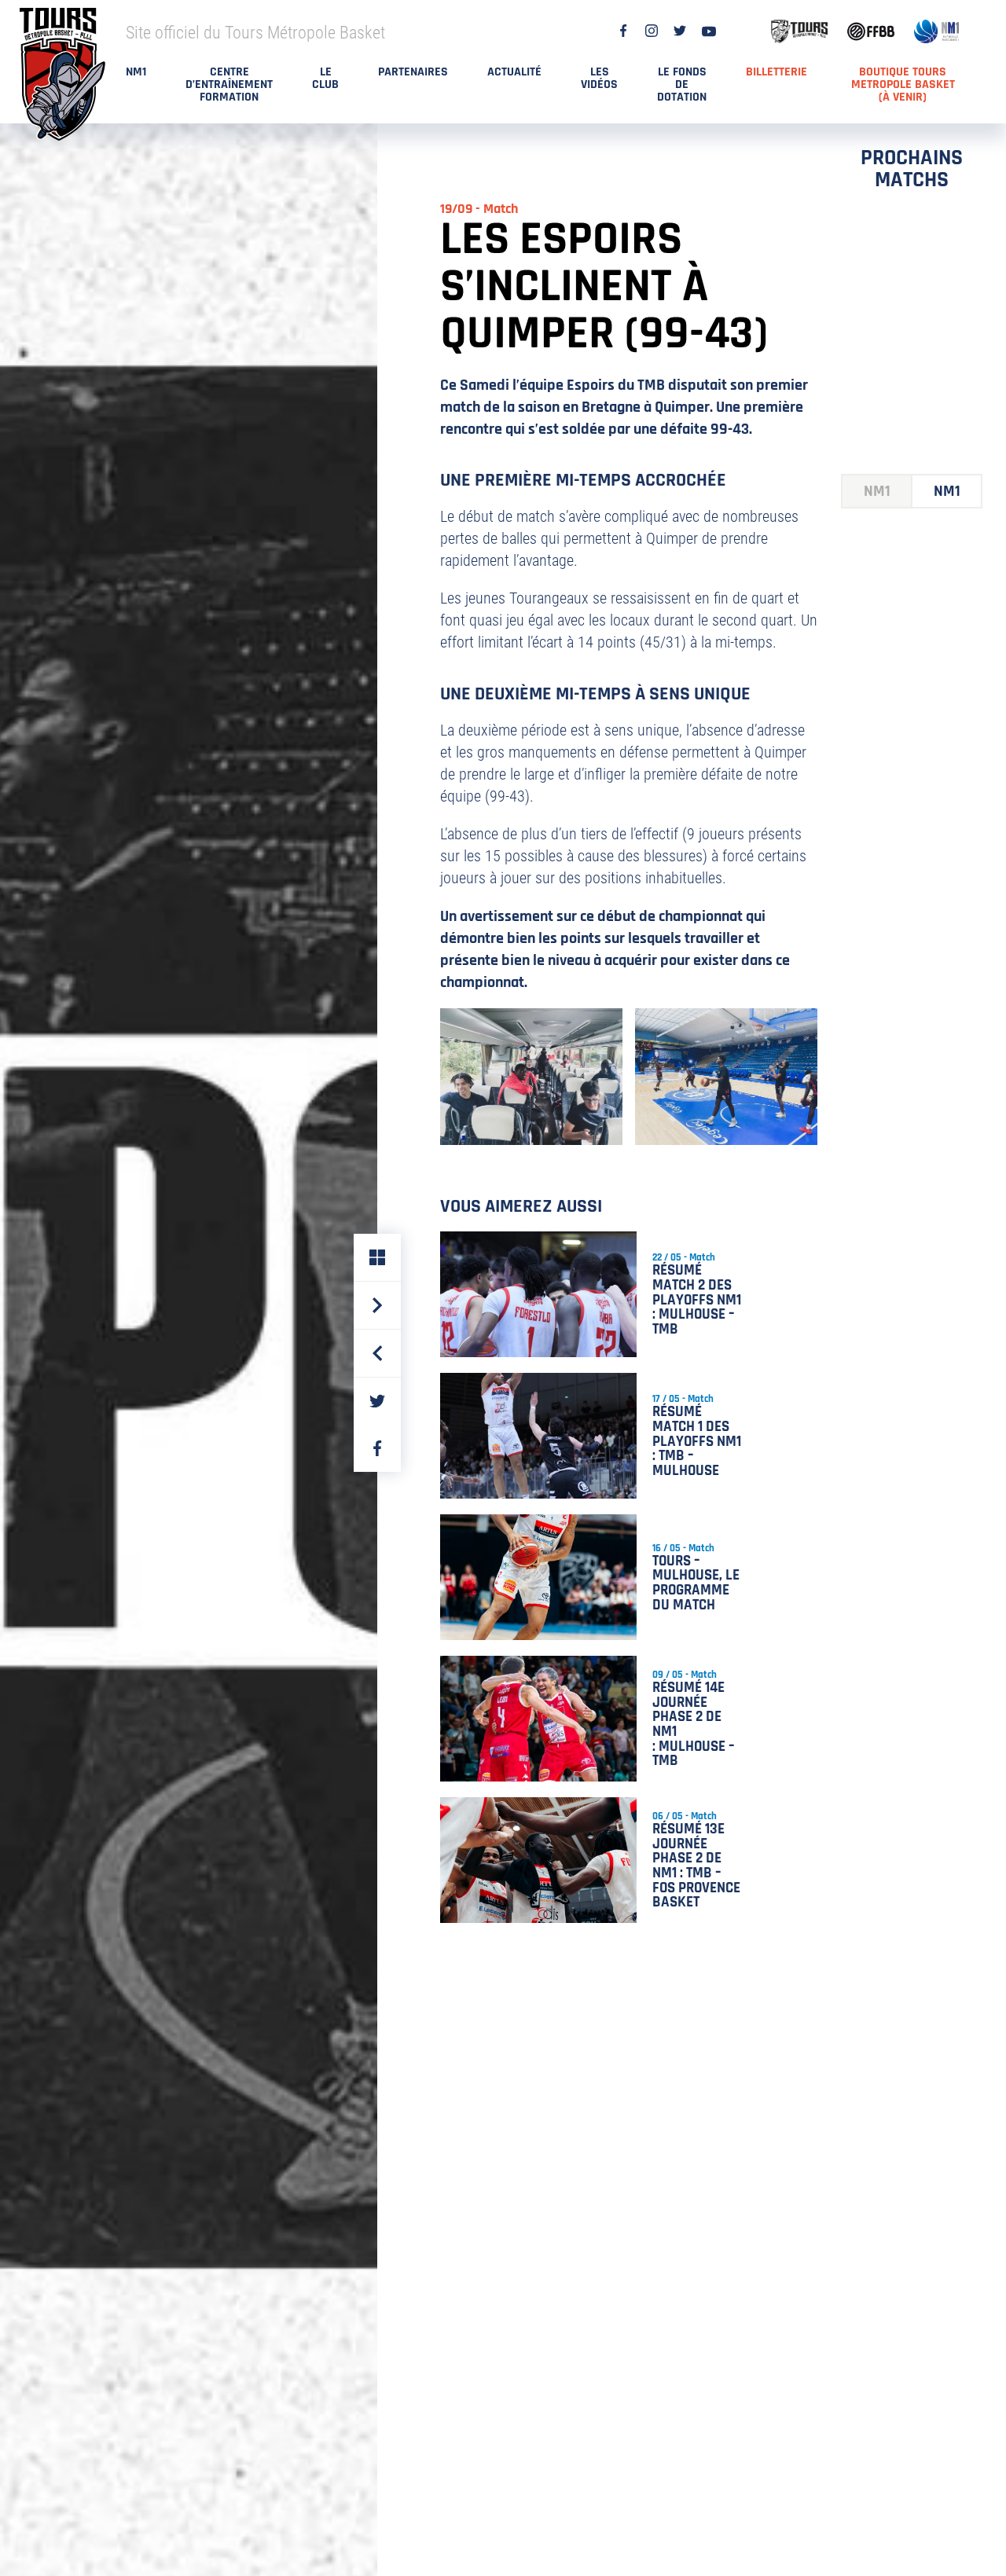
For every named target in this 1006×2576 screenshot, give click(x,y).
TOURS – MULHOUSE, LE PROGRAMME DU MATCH (696, 1583)
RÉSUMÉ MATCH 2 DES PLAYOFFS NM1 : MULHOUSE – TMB (697, 1300)
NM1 (136, 72)
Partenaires (413, 72)
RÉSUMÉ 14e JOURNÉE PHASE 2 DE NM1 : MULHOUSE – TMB (694, 1725)
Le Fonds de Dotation (682, 84)
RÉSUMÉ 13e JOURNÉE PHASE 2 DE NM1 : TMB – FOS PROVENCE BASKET (696, 1866)
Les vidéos (599, 78)
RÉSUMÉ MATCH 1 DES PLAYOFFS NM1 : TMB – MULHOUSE (697, 1441)
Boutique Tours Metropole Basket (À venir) (903, 84)
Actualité (514, 72)
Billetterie (777, 72)
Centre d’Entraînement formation (229, 84)
